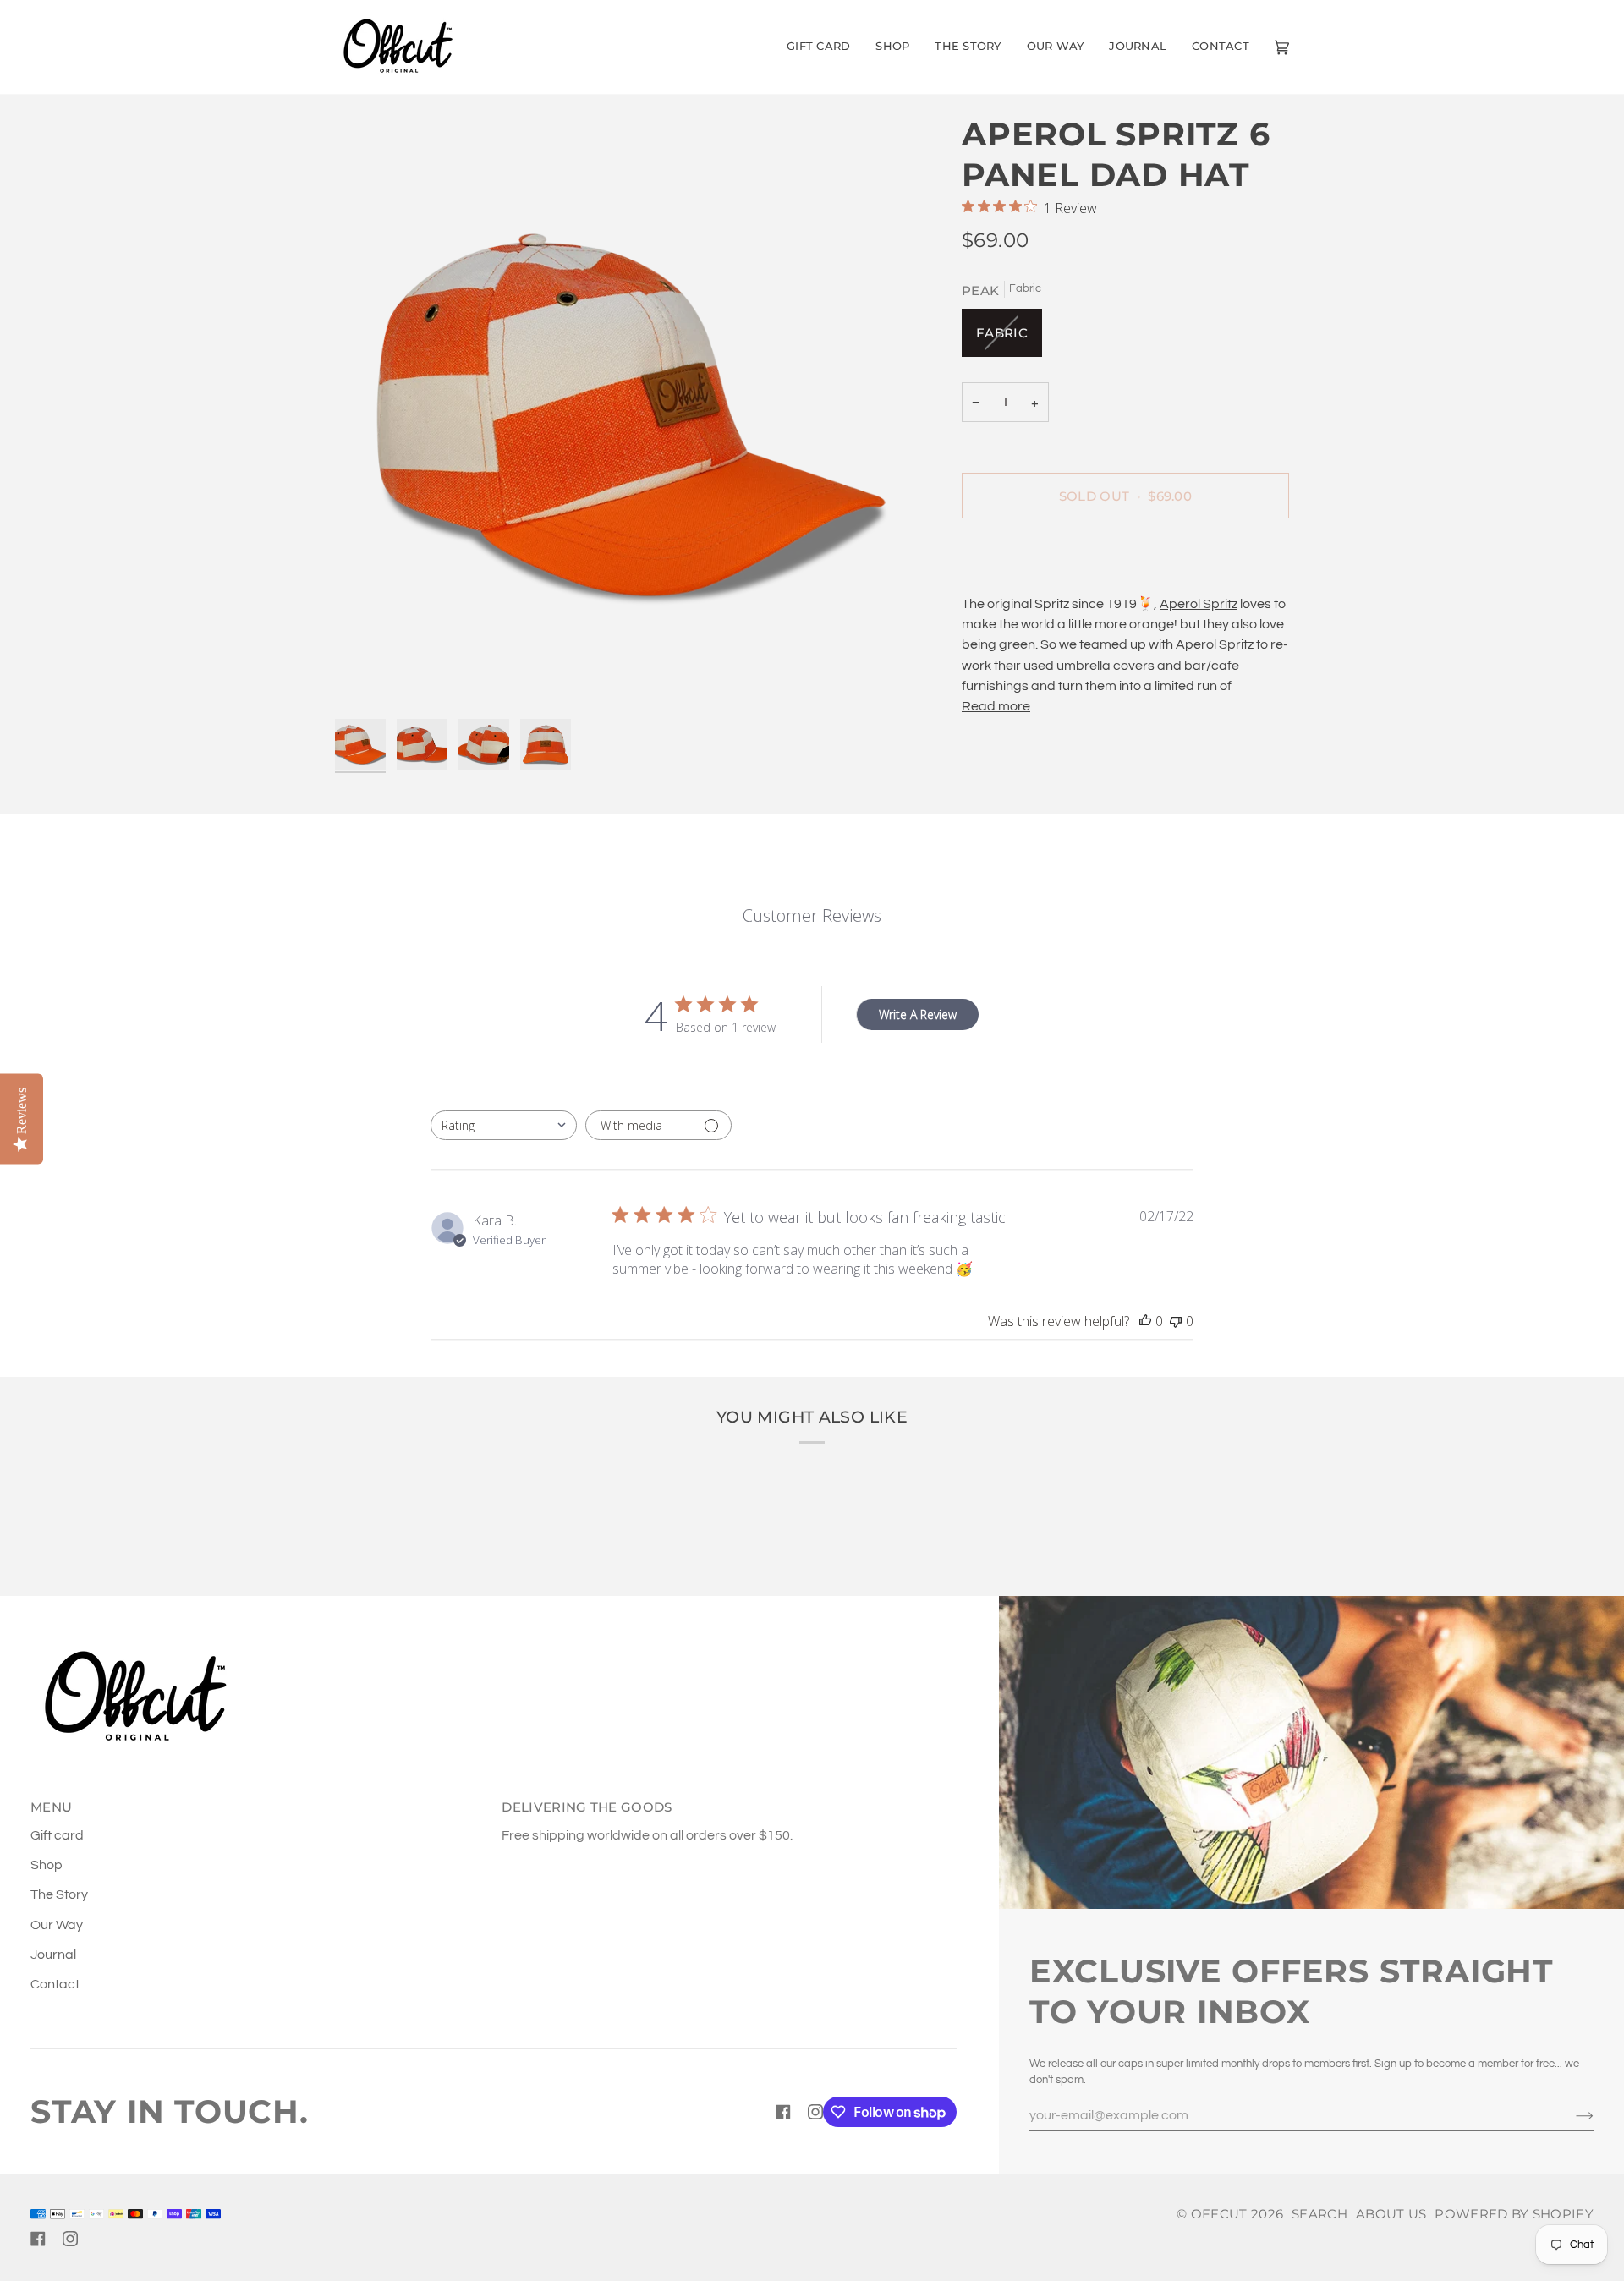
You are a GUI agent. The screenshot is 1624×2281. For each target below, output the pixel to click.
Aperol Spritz (1199, 604)
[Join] (1571, 2115)
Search (1319, 2214)
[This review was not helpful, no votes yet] (1176, 1321)
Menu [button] (51, 1807)
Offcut (1219, 2214)
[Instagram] (815, 2112)
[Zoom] (633, 412)
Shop (47, 1865)
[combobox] (504, 1125)
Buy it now (1125, 554)
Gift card (57, 1835)
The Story (59, 1894)
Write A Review (918, 1014)
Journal (53, 1955)
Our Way (57, 1925)
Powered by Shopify (1514, 2214)
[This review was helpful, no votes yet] (1145, 1321)
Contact (55, 1984)
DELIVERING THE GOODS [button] (587, 1807)
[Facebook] (783, 2112)
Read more (996, 706)
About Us (1391, 2214)
